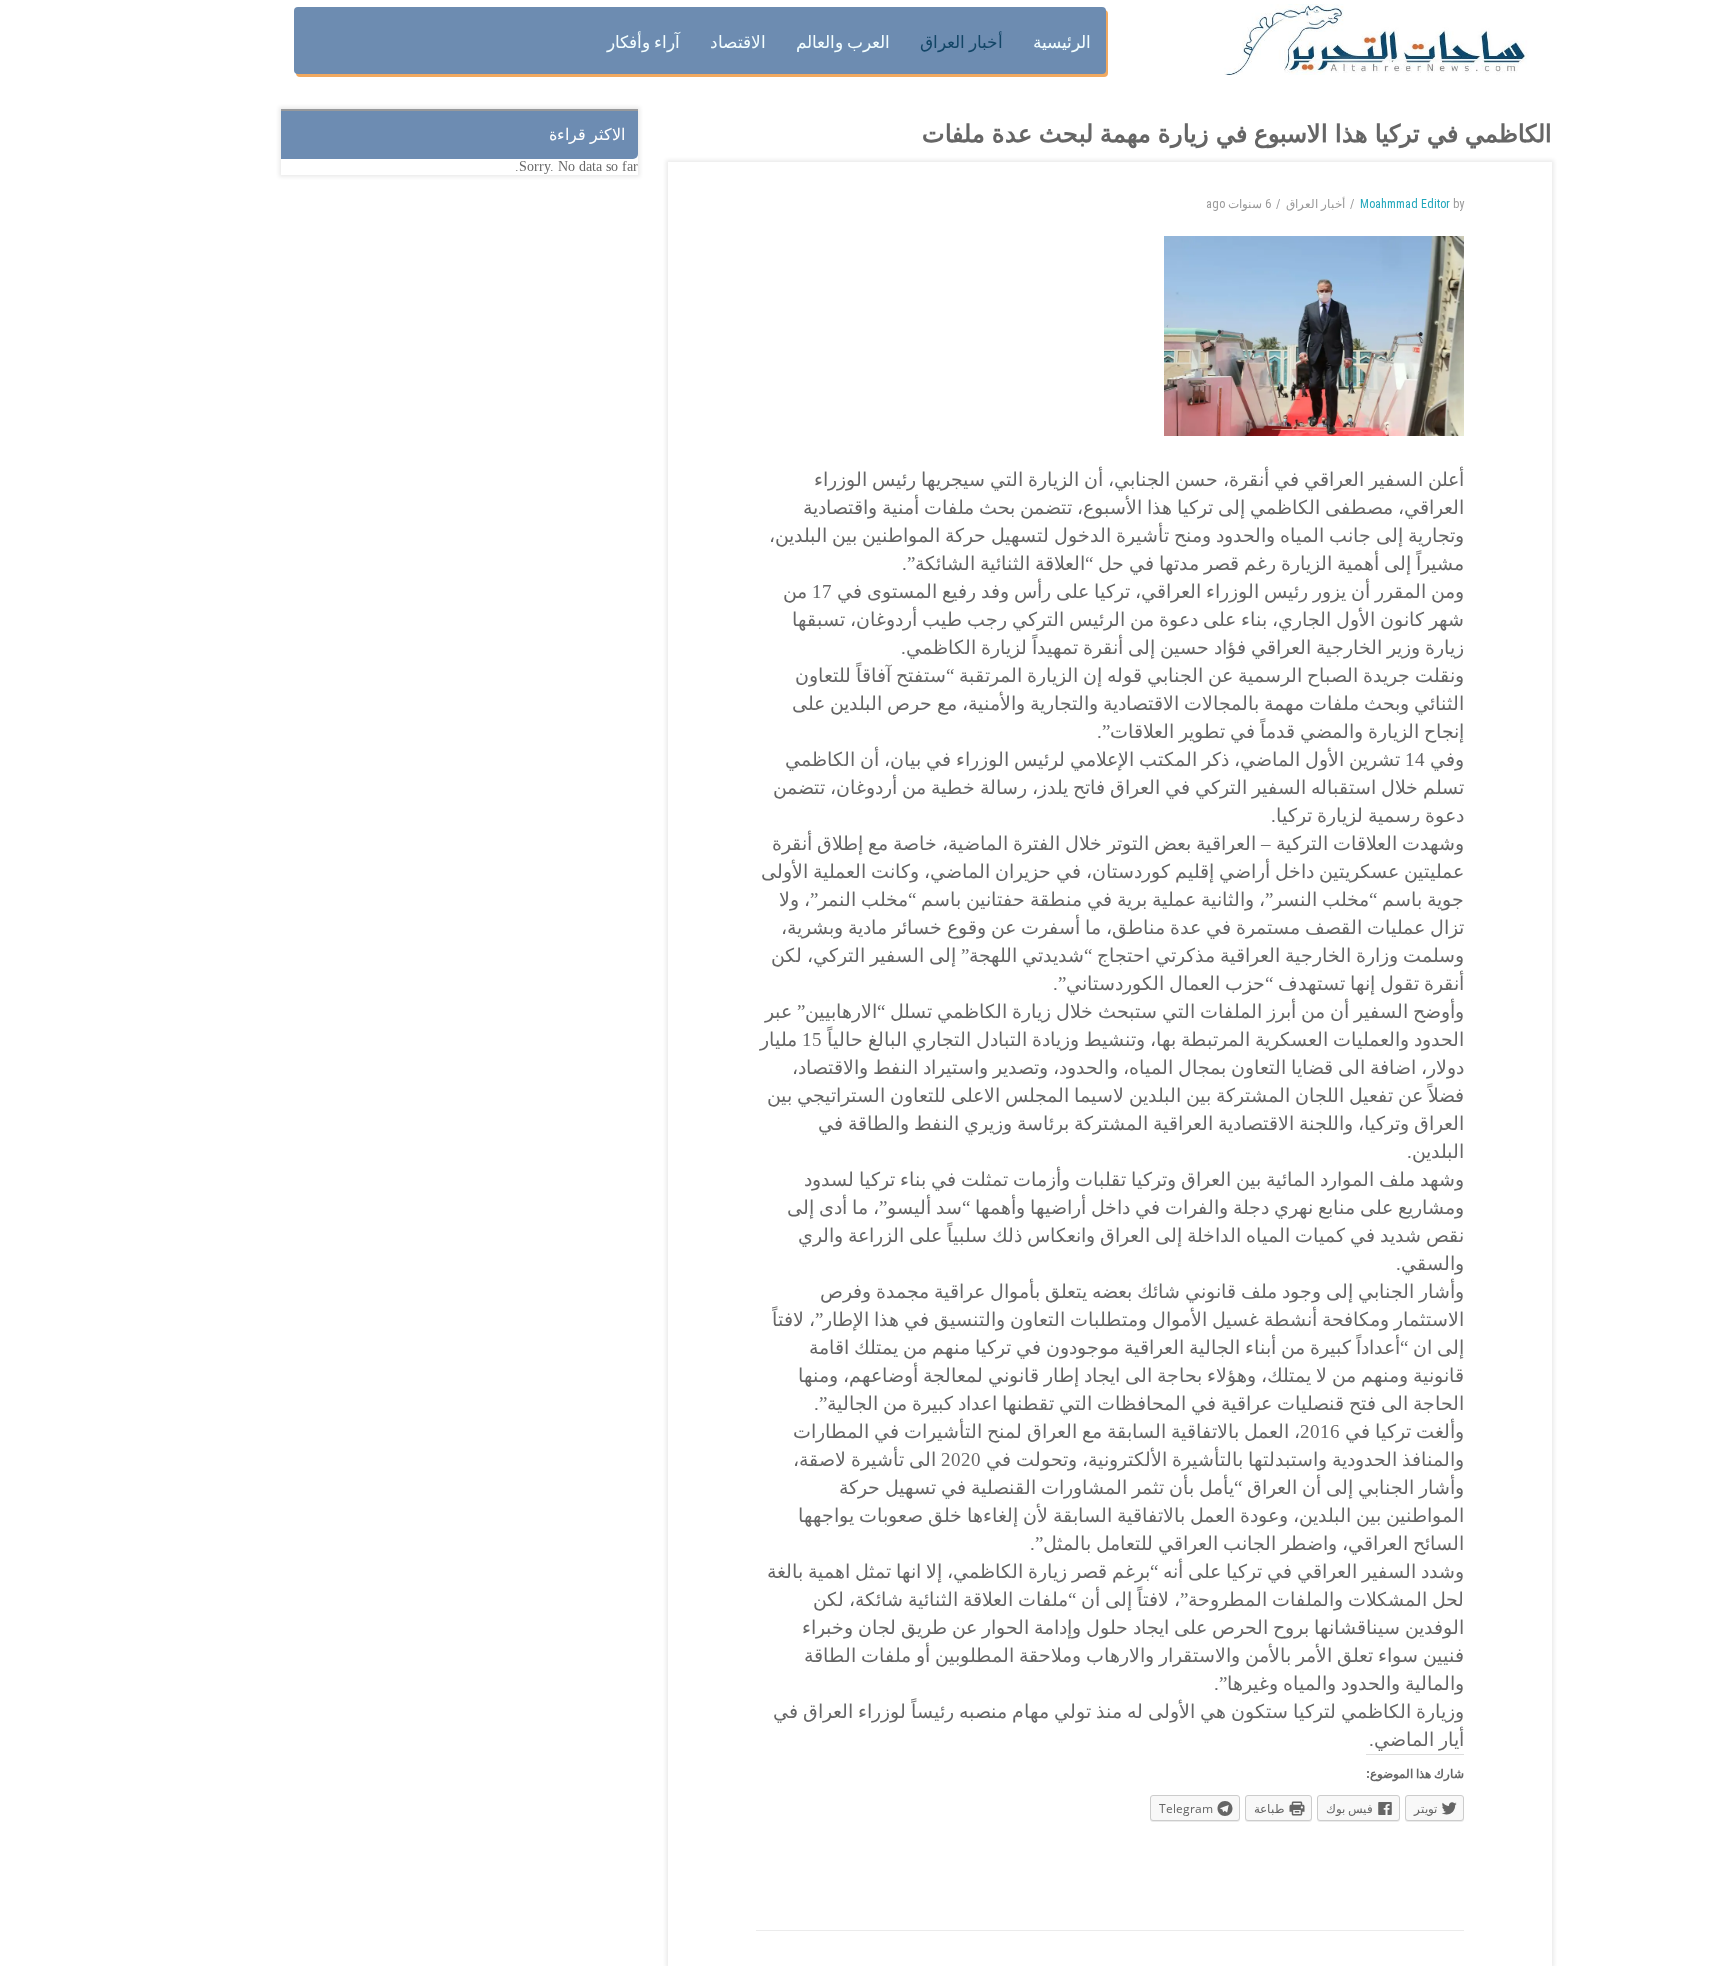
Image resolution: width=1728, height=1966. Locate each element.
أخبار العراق (1315, 204)
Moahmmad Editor (1405, 204)
